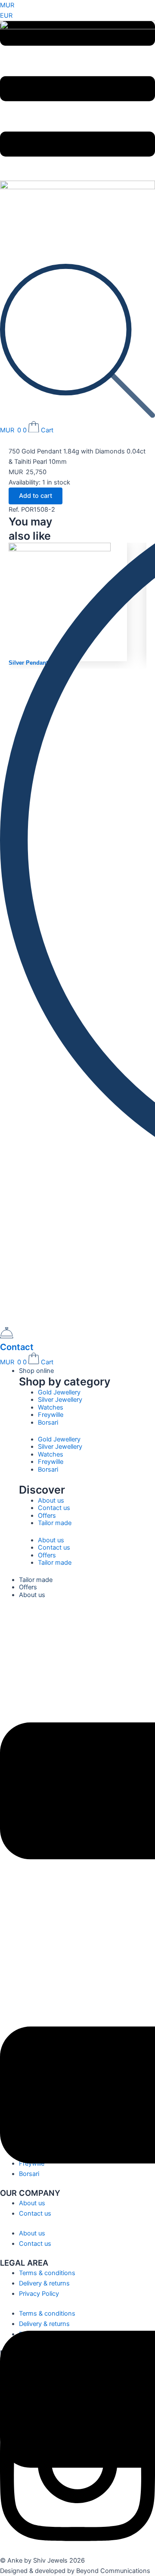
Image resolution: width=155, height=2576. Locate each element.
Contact (17, 1347)
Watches (51, 1407)
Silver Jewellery (60, 1400)
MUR (7, 5)
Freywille (51, 1415)
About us (51, 1501)
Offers (47, 1516)
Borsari (48, 1422)
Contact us (54, 1508)
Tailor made (55, 1523)
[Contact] (7, 1336)
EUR (6, 16)
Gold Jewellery (59, 1392)
